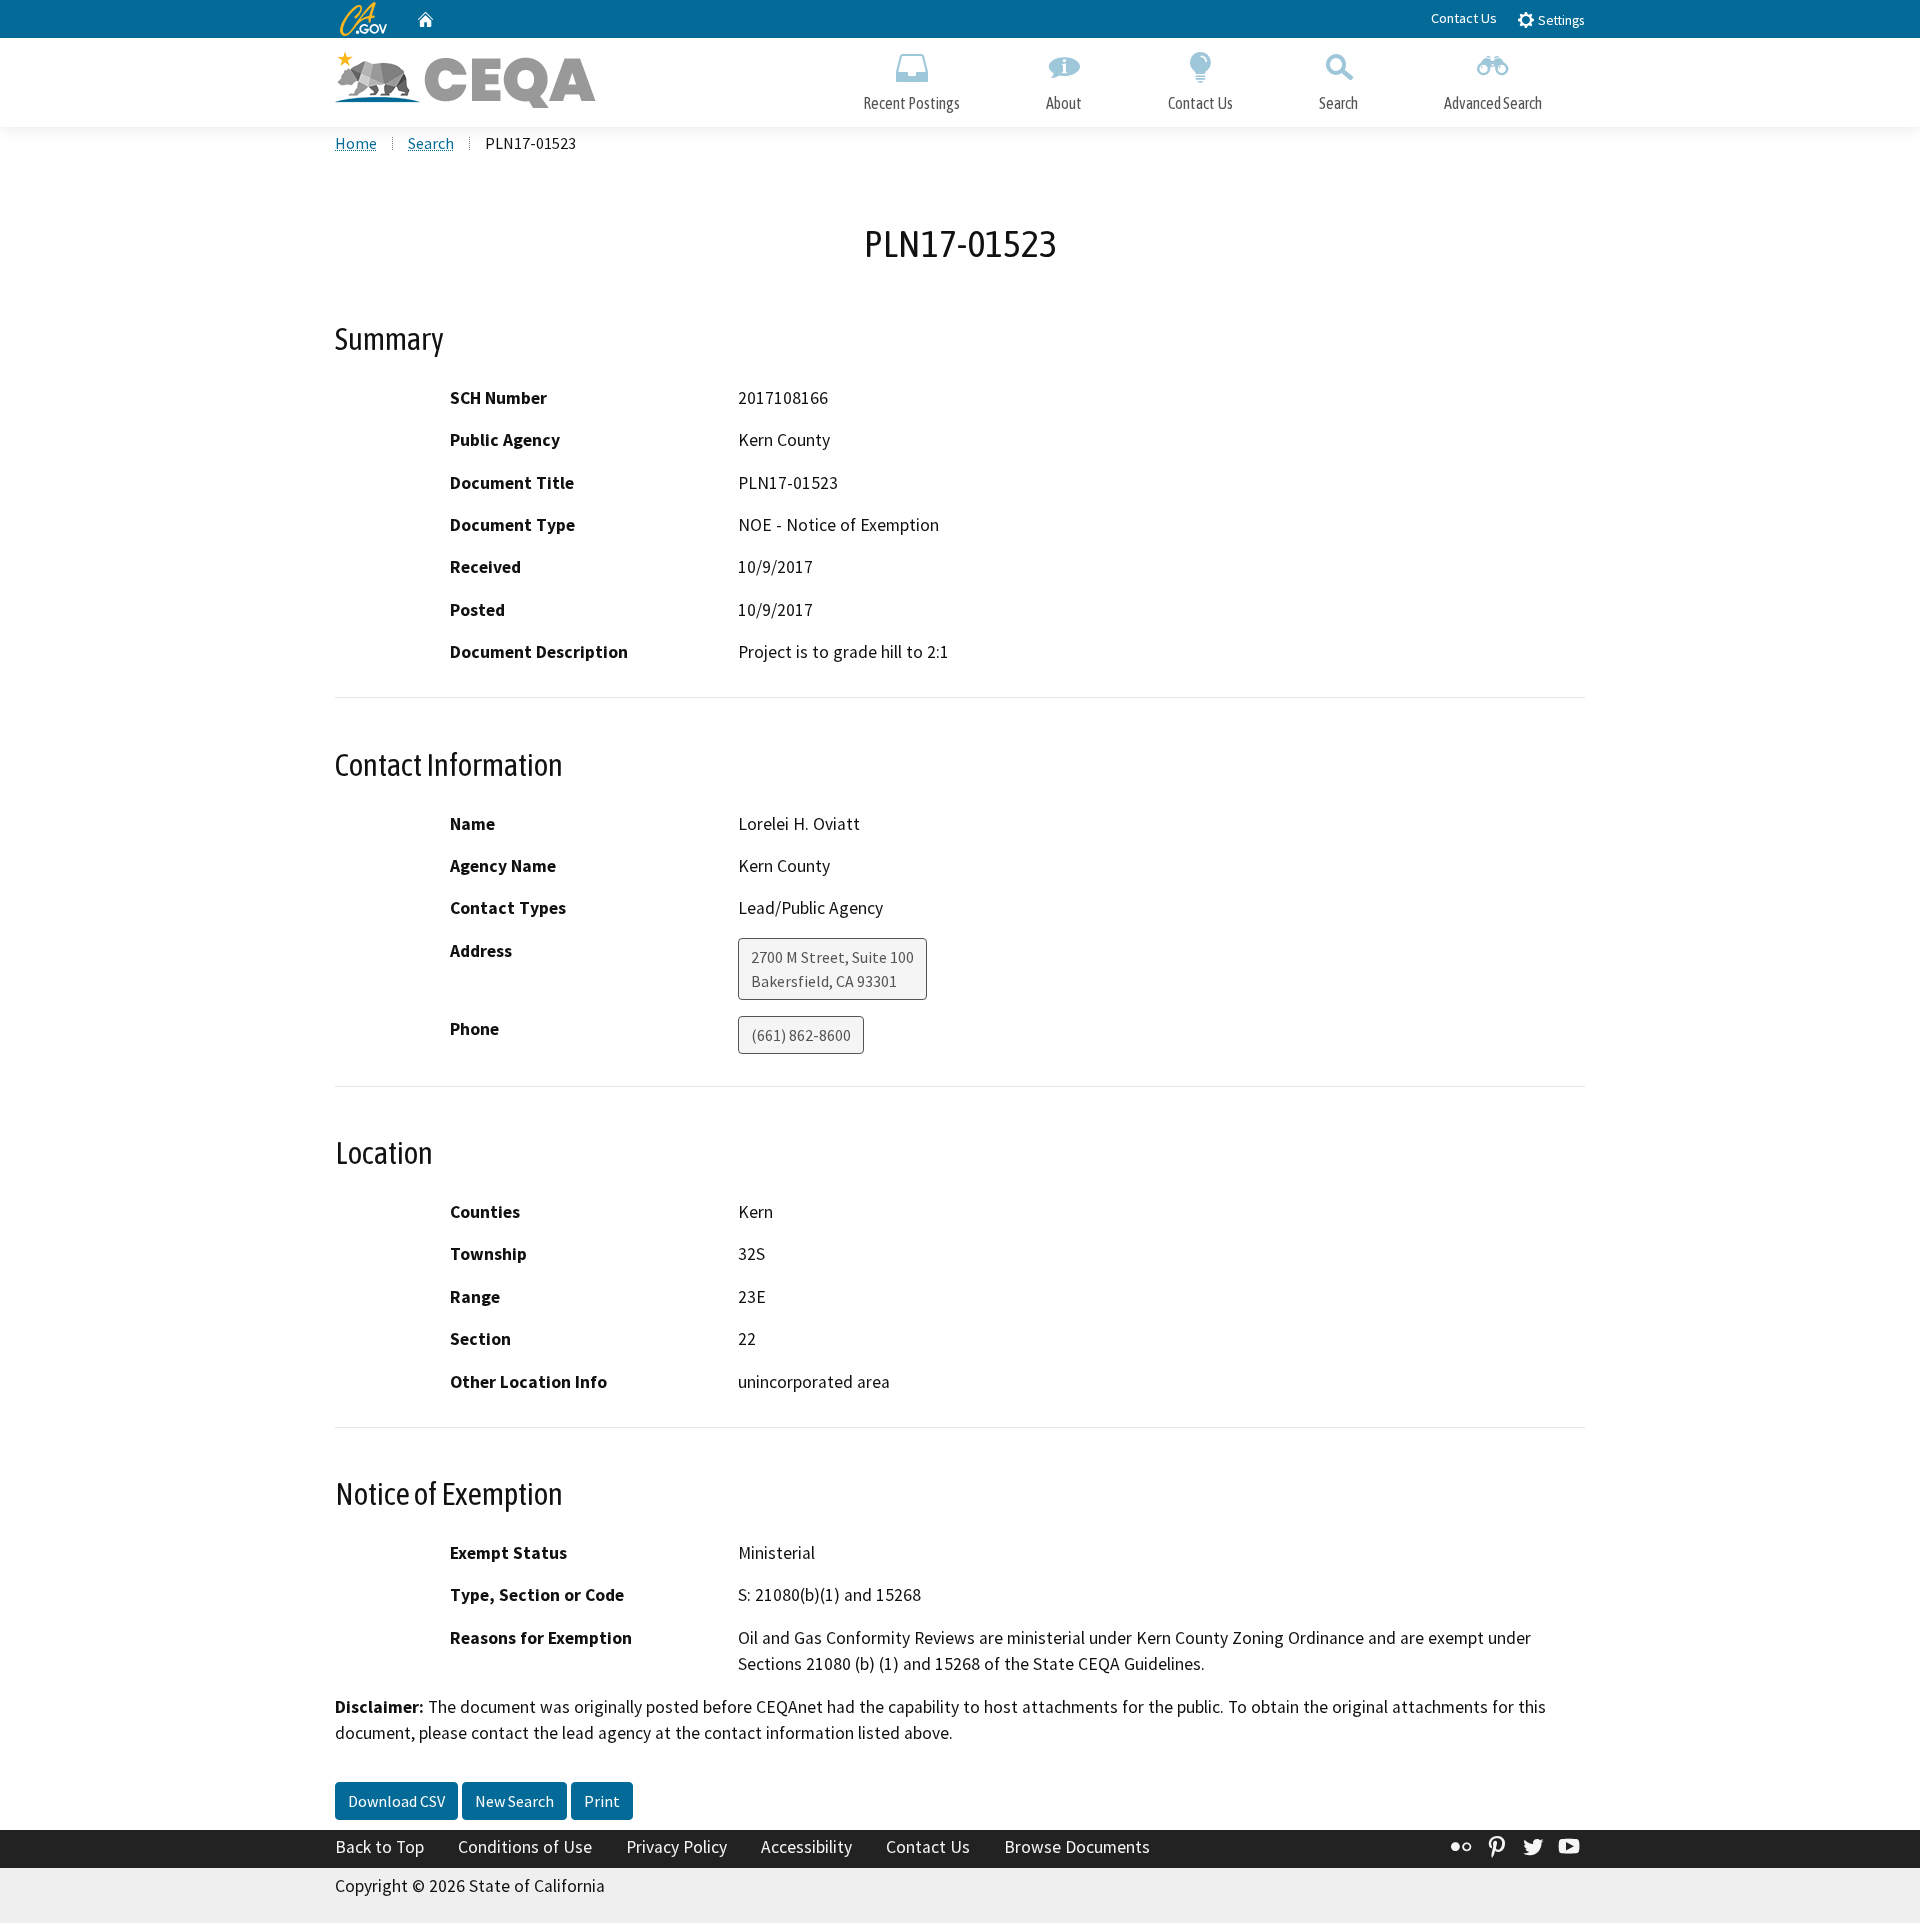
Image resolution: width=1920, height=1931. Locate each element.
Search (1338, 103)
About (1064, 103)
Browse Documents (1077, 1847)
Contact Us (1464, 18)
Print (602, 1801)
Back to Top (379, 1847)
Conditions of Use (525, 1847)
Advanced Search (1493, 103)
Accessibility (806, 1847)
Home (356, 143)
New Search (514, 1801)
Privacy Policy (676, 1847)
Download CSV (396, 1801)
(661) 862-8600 (801, 1035)
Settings (1559, 20)
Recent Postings (911, 103)
